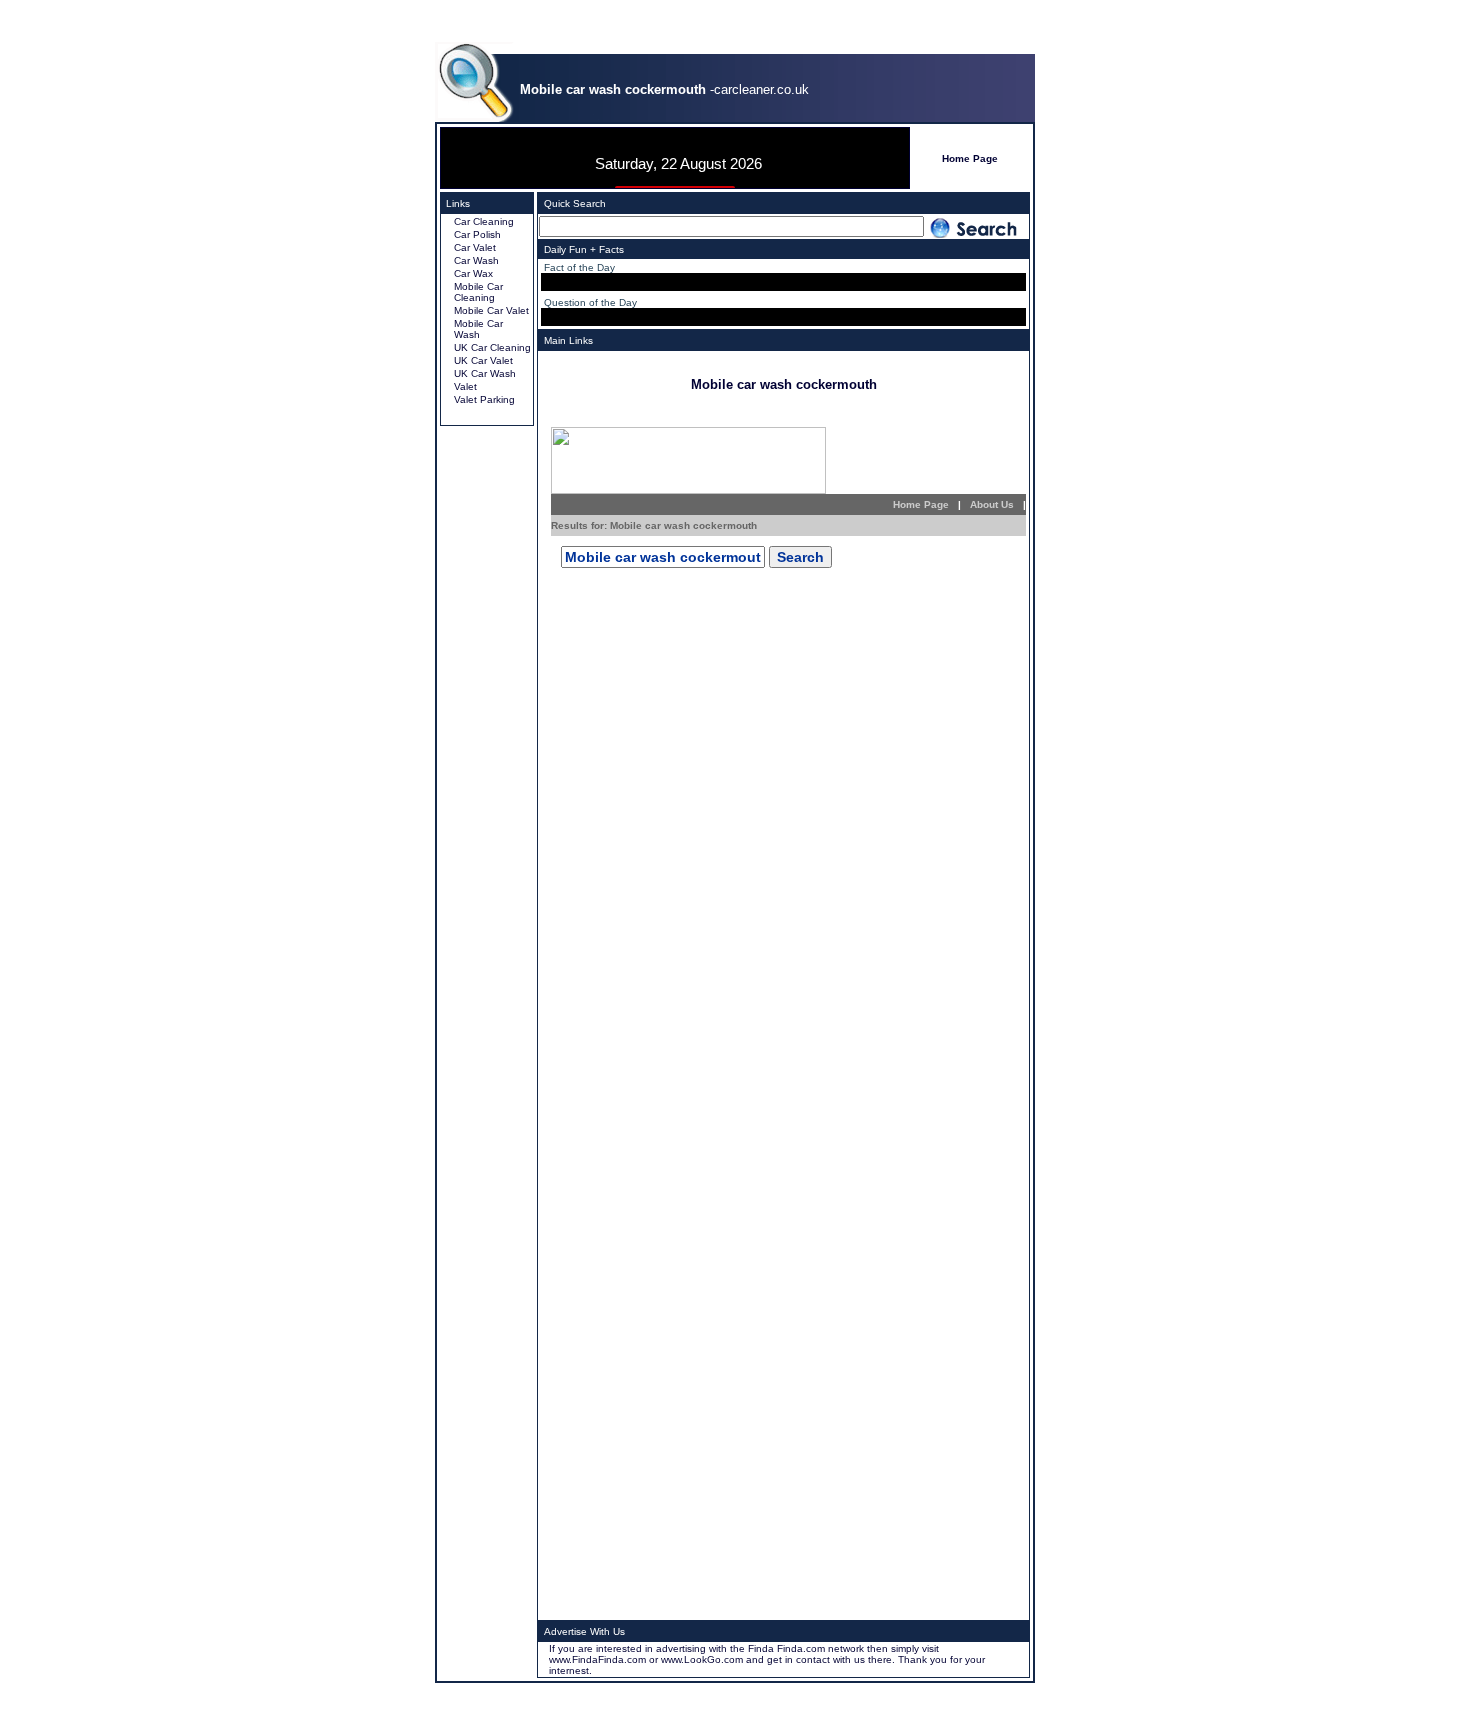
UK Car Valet (483, 360)
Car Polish (477, 234)
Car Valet (475, 247)
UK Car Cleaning (492, 347)
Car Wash (476, 260)
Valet (465, 386)
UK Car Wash (485, 373)
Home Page (970, 158)
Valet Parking (484, 399)
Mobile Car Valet (491, 310)
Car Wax (473, 273)
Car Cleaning (484, 221)
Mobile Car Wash (478, 329)
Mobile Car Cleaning (478, 292)
